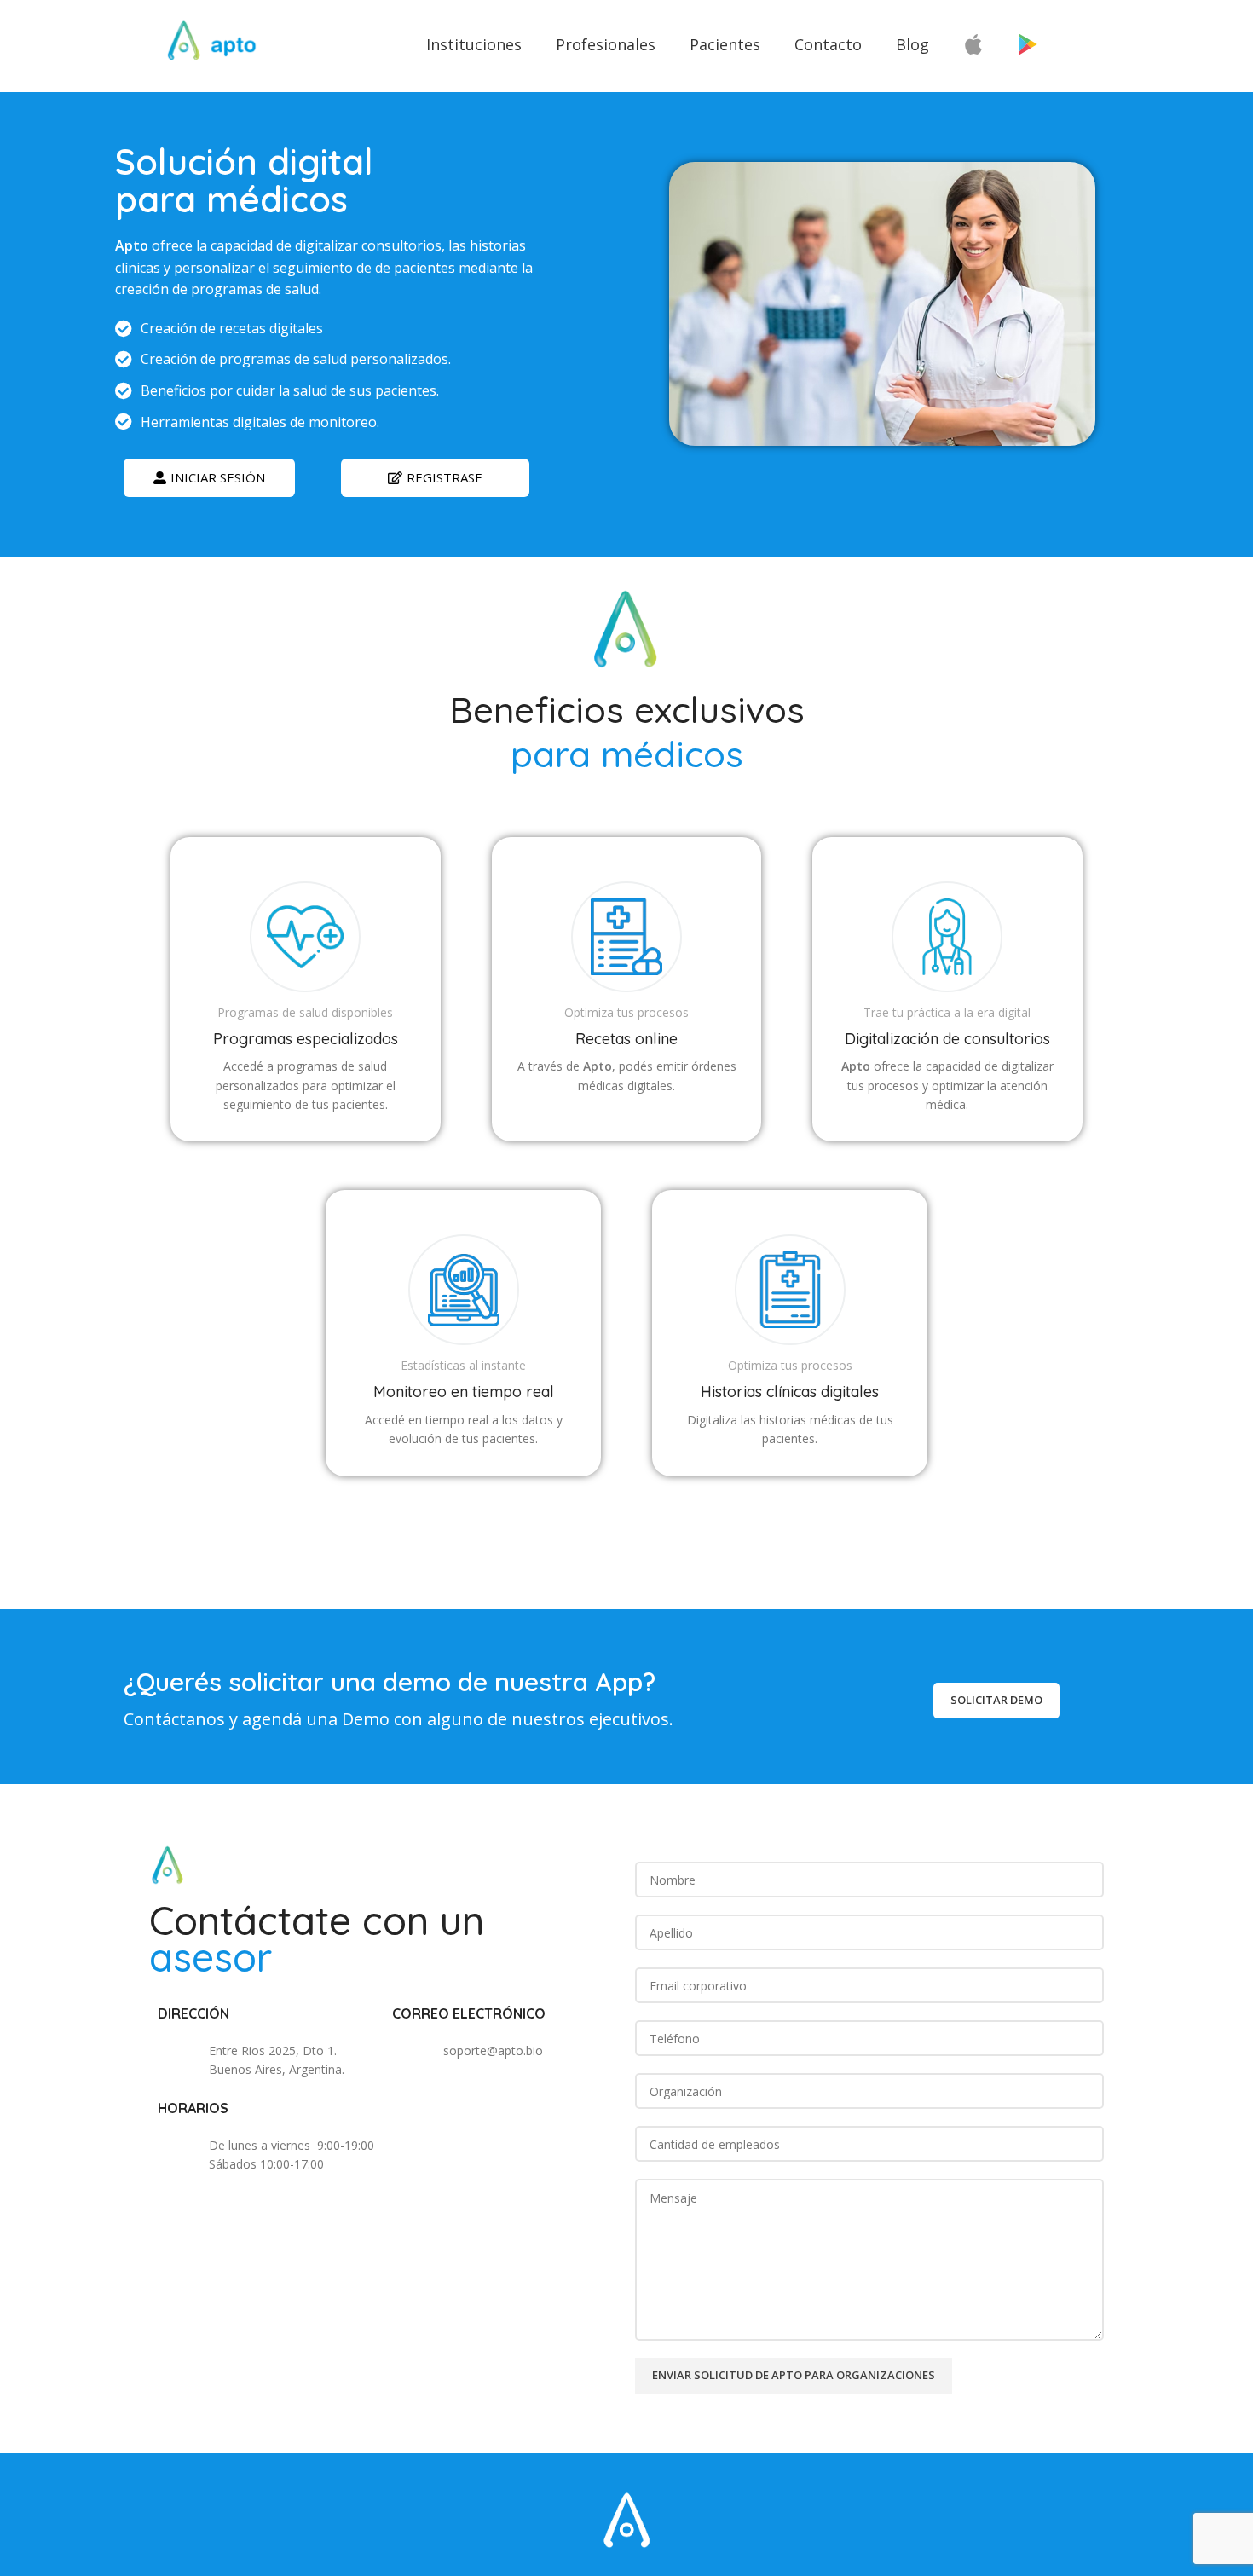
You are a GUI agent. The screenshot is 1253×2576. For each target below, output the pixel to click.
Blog (912, 44)
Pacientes (725, 44)
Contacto (828, 44)
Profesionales (606, 44)
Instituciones (474, 44)
